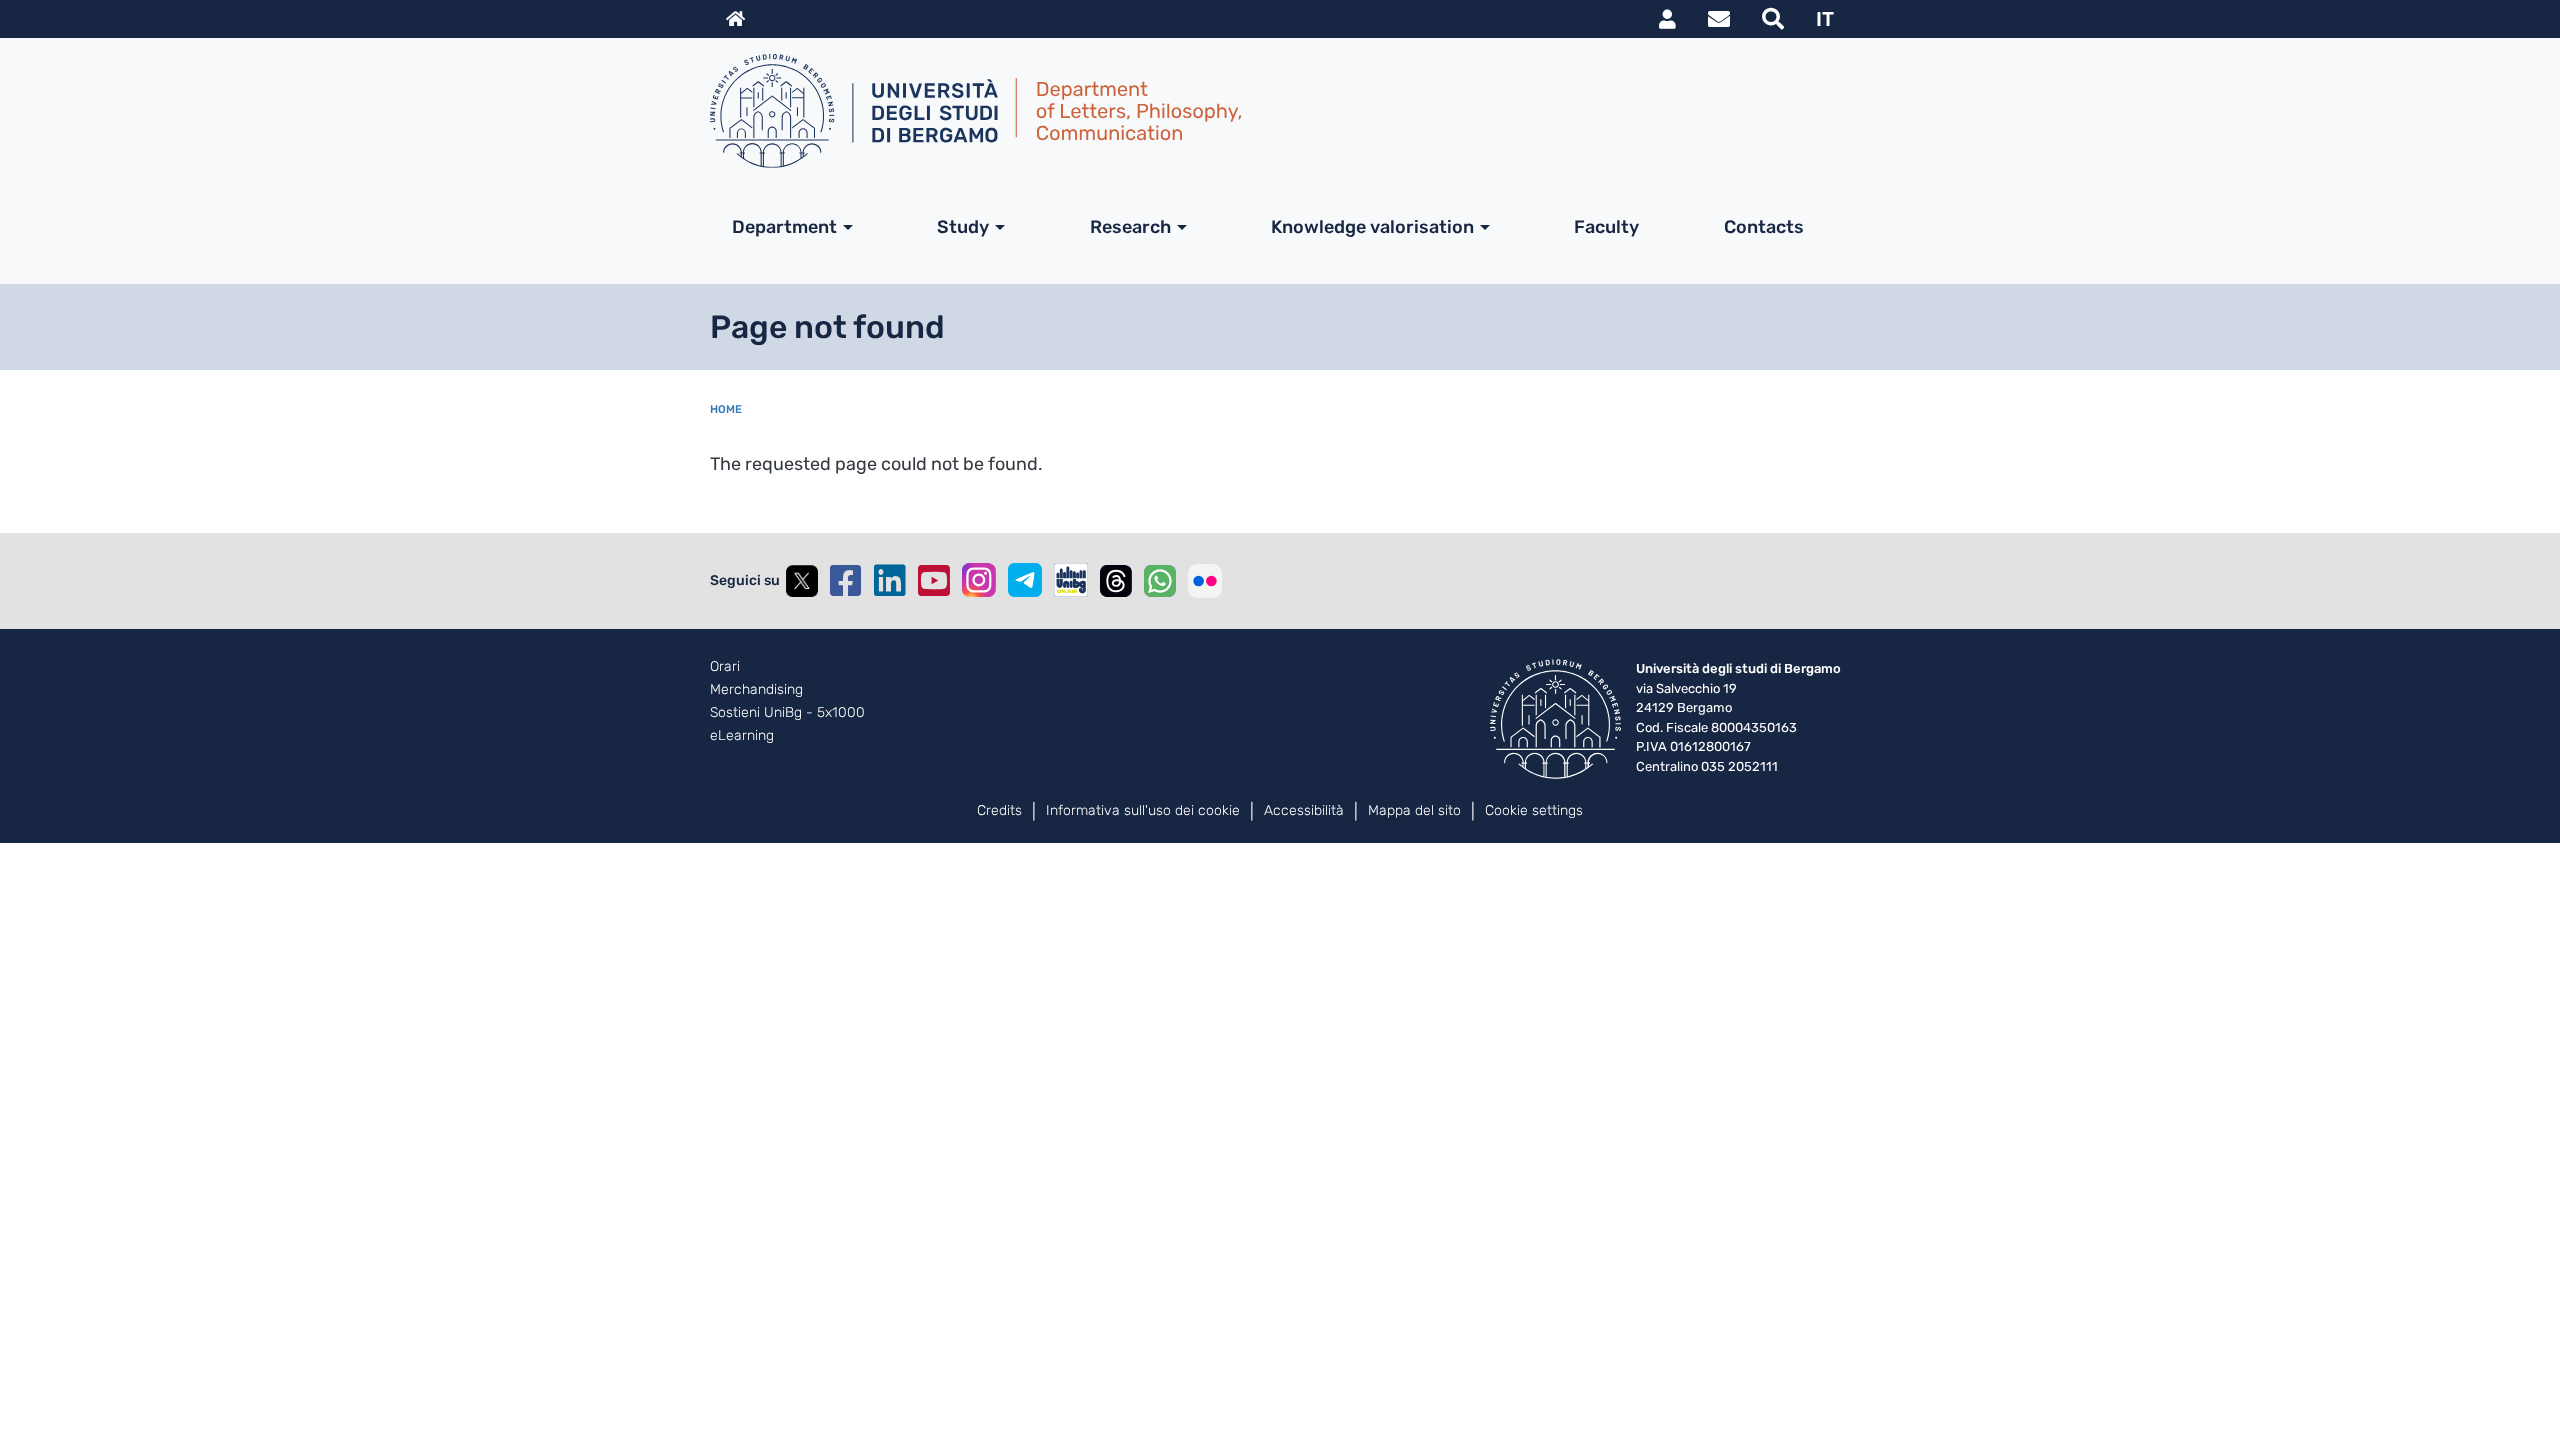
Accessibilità (1304, 810)
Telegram (1025, 580)
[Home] (1272, 111)
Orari (725, 667)
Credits (999, 810)
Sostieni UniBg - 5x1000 (787, 713)
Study (963, 227)
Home (726, 409)
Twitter (802, 581)
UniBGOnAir (1071, 580)
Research (1130, 227)
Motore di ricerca (1773, 19)
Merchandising (756, 690)
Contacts (1764, 227)
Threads (1116, 581)
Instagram (979, 580)
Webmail (1719, 19)
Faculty (1606, 227)
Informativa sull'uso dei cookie (1143, 810)
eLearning (742, 736)
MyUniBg (1667, 19)
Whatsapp (1160, 581)
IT (1825, 19)
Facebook (846, 581)
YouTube (934, 581)
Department (784, 227)
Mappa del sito (1414, 810)
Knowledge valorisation (1372, 227)
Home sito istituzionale (735, 19)
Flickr (1205, 581)
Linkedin (890, 581)
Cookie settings (1534, 810)
